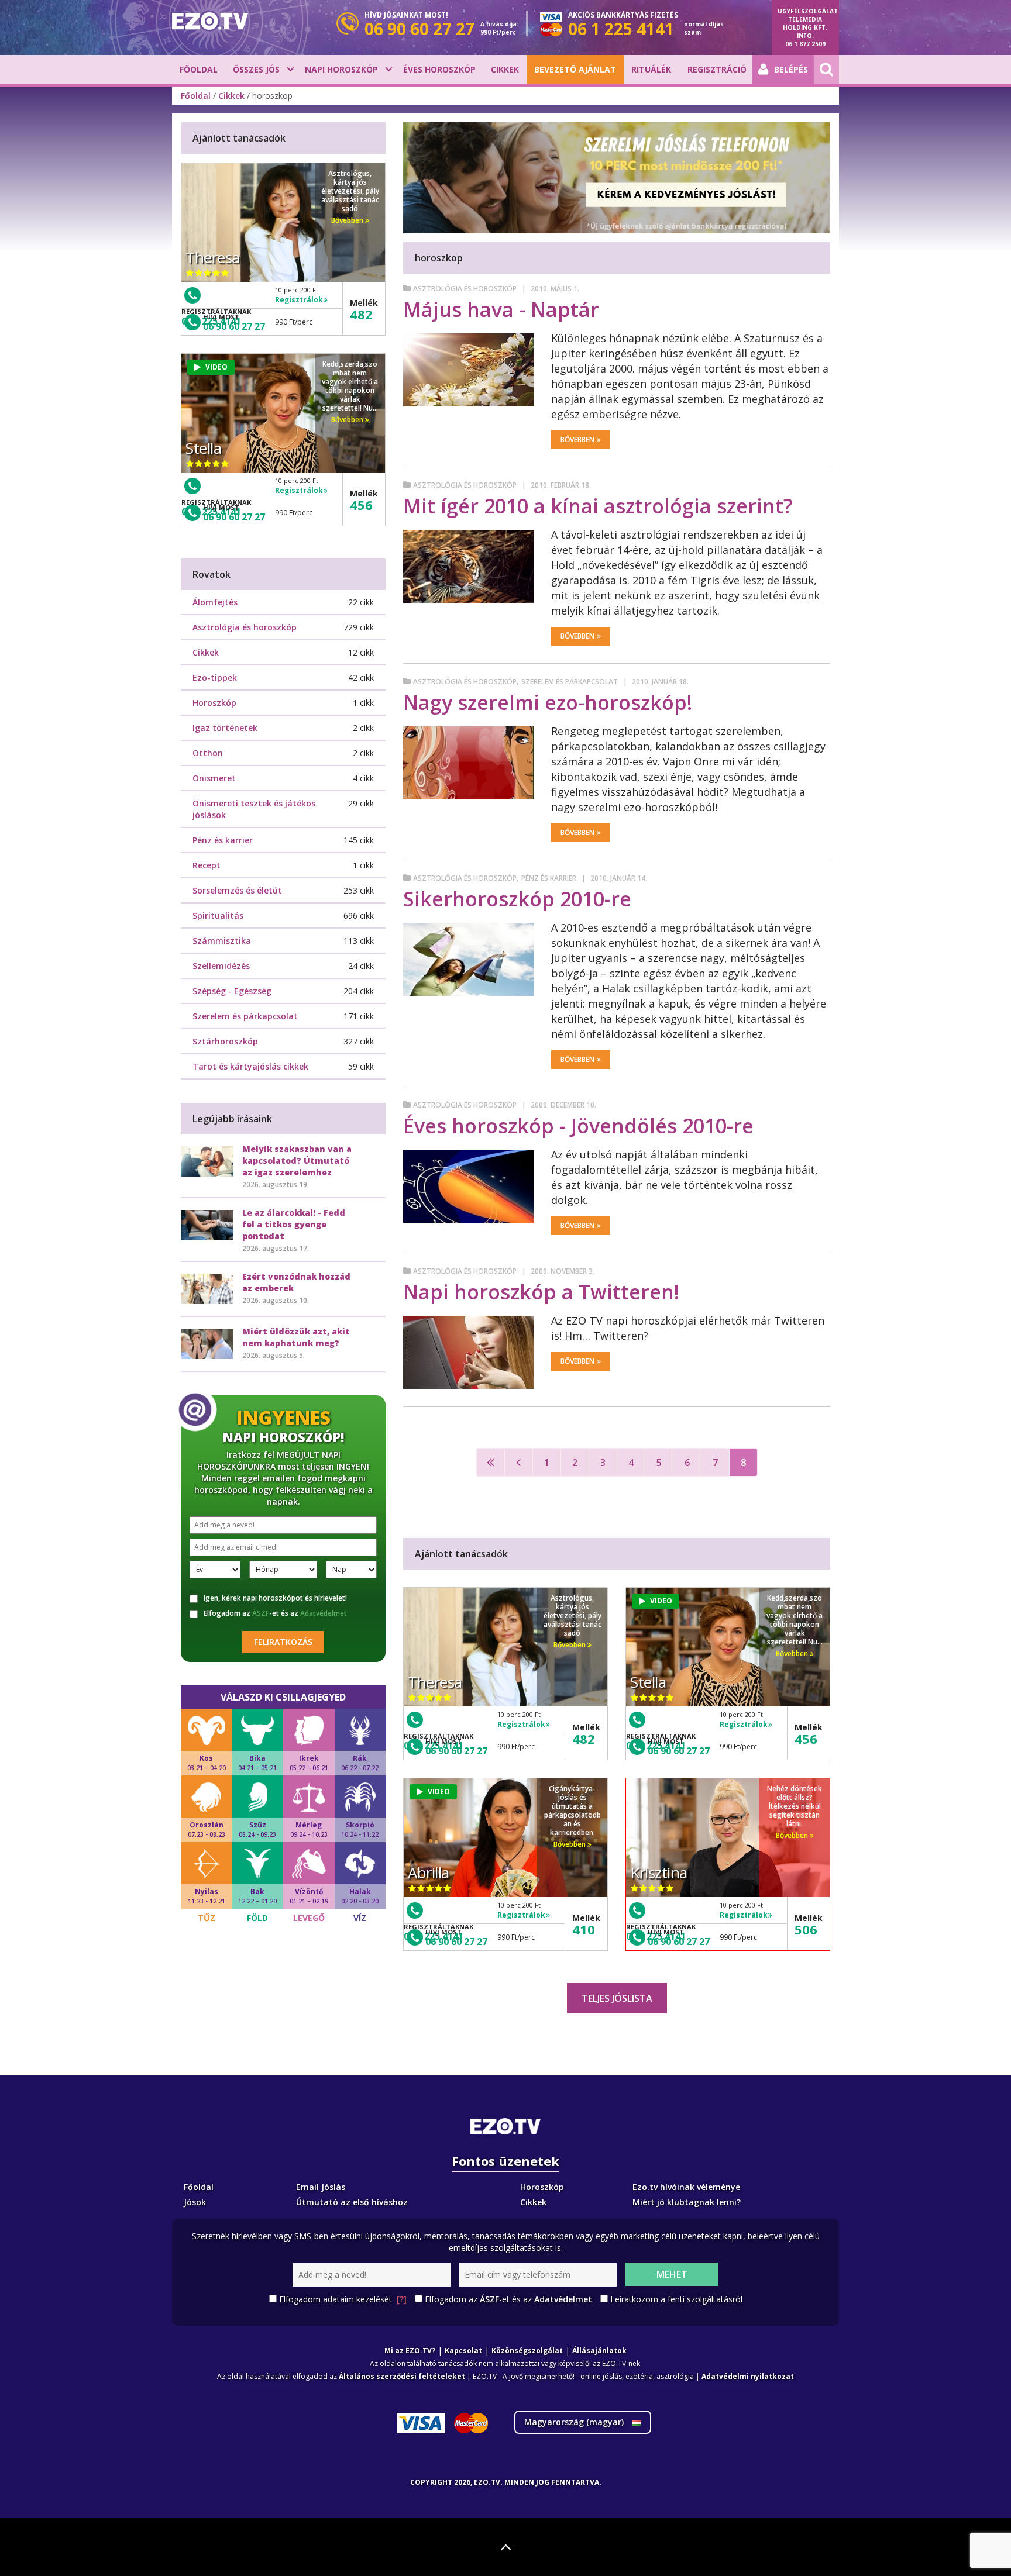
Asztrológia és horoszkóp (465, 289)
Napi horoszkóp (341, 69)
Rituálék (651, 69)
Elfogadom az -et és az (275, 1613)
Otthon (208, 753)
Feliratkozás (283, 1642)
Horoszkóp (214, 703)
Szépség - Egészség (232, 991)
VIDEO (661, 1601)
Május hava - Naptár (501, 309)
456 (806, 1739)
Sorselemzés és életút (237, 890)
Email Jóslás (321, 2187)
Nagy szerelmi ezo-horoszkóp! (548, 702)
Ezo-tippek (215, 677)
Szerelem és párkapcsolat (570, 682)
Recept (207, 865)
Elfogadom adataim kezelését (343, 2299)
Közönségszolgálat (527, 2351)
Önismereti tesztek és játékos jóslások (254, 809)
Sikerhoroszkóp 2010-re (517, 899)
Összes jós (256, 69)
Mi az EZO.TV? (410, 2351)
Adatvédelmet (324, 1613)
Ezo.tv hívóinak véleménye (686, 2187)
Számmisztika (222, 941)
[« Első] (491, 1462)
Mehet (672, 2274)
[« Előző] (519, 1462)
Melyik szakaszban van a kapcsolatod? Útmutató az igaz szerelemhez (297, 1161)
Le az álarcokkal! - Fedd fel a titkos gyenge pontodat (294, 1224)
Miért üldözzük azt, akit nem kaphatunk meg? (296, 1337)
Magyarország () (575, 2422)
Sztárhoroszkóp (225, 1041)
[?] (402, 2299)
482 (584, 1739)
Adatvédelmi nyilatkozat (748, 2376)
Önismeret (214, 778)
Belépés (791, 69)
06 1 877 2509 (805, 44)
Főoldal (199, 69)
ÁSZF (261, 1613)
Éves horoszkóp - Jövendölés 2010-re (578, 1126)
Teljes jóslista (617, 1998)
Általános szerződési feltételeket (402, 2376)
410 (584, 1929)
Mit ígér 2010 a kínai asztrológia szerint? (598, 506)
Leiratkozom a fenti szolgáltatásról (676, 2299)
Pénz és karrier (549, 878)
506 (806, 1929)
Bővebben (577, 439)
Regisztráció (717, 69)
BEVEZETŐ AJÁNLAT (575, 69)
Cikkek (505, 69)
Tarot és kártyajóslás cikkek (250, 1066)
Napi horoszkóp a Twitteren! (541, 1292)
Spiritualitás (218, 915)
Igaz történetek (225, 728)
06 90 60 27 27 (456, 1751)
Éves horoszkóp (439, 69)
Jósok (195, 2202)
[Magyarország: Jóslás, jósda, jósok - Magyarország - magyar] (210, 21)
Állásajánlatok (599, 2351)
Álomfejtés (215, 602)
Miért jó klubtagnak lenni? (687, 2202)
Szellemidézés (221, 966)
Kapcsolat (463, 2351)
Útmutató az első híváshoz (352, 2202)
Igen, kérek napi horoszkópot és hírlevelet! (275, 1598)
